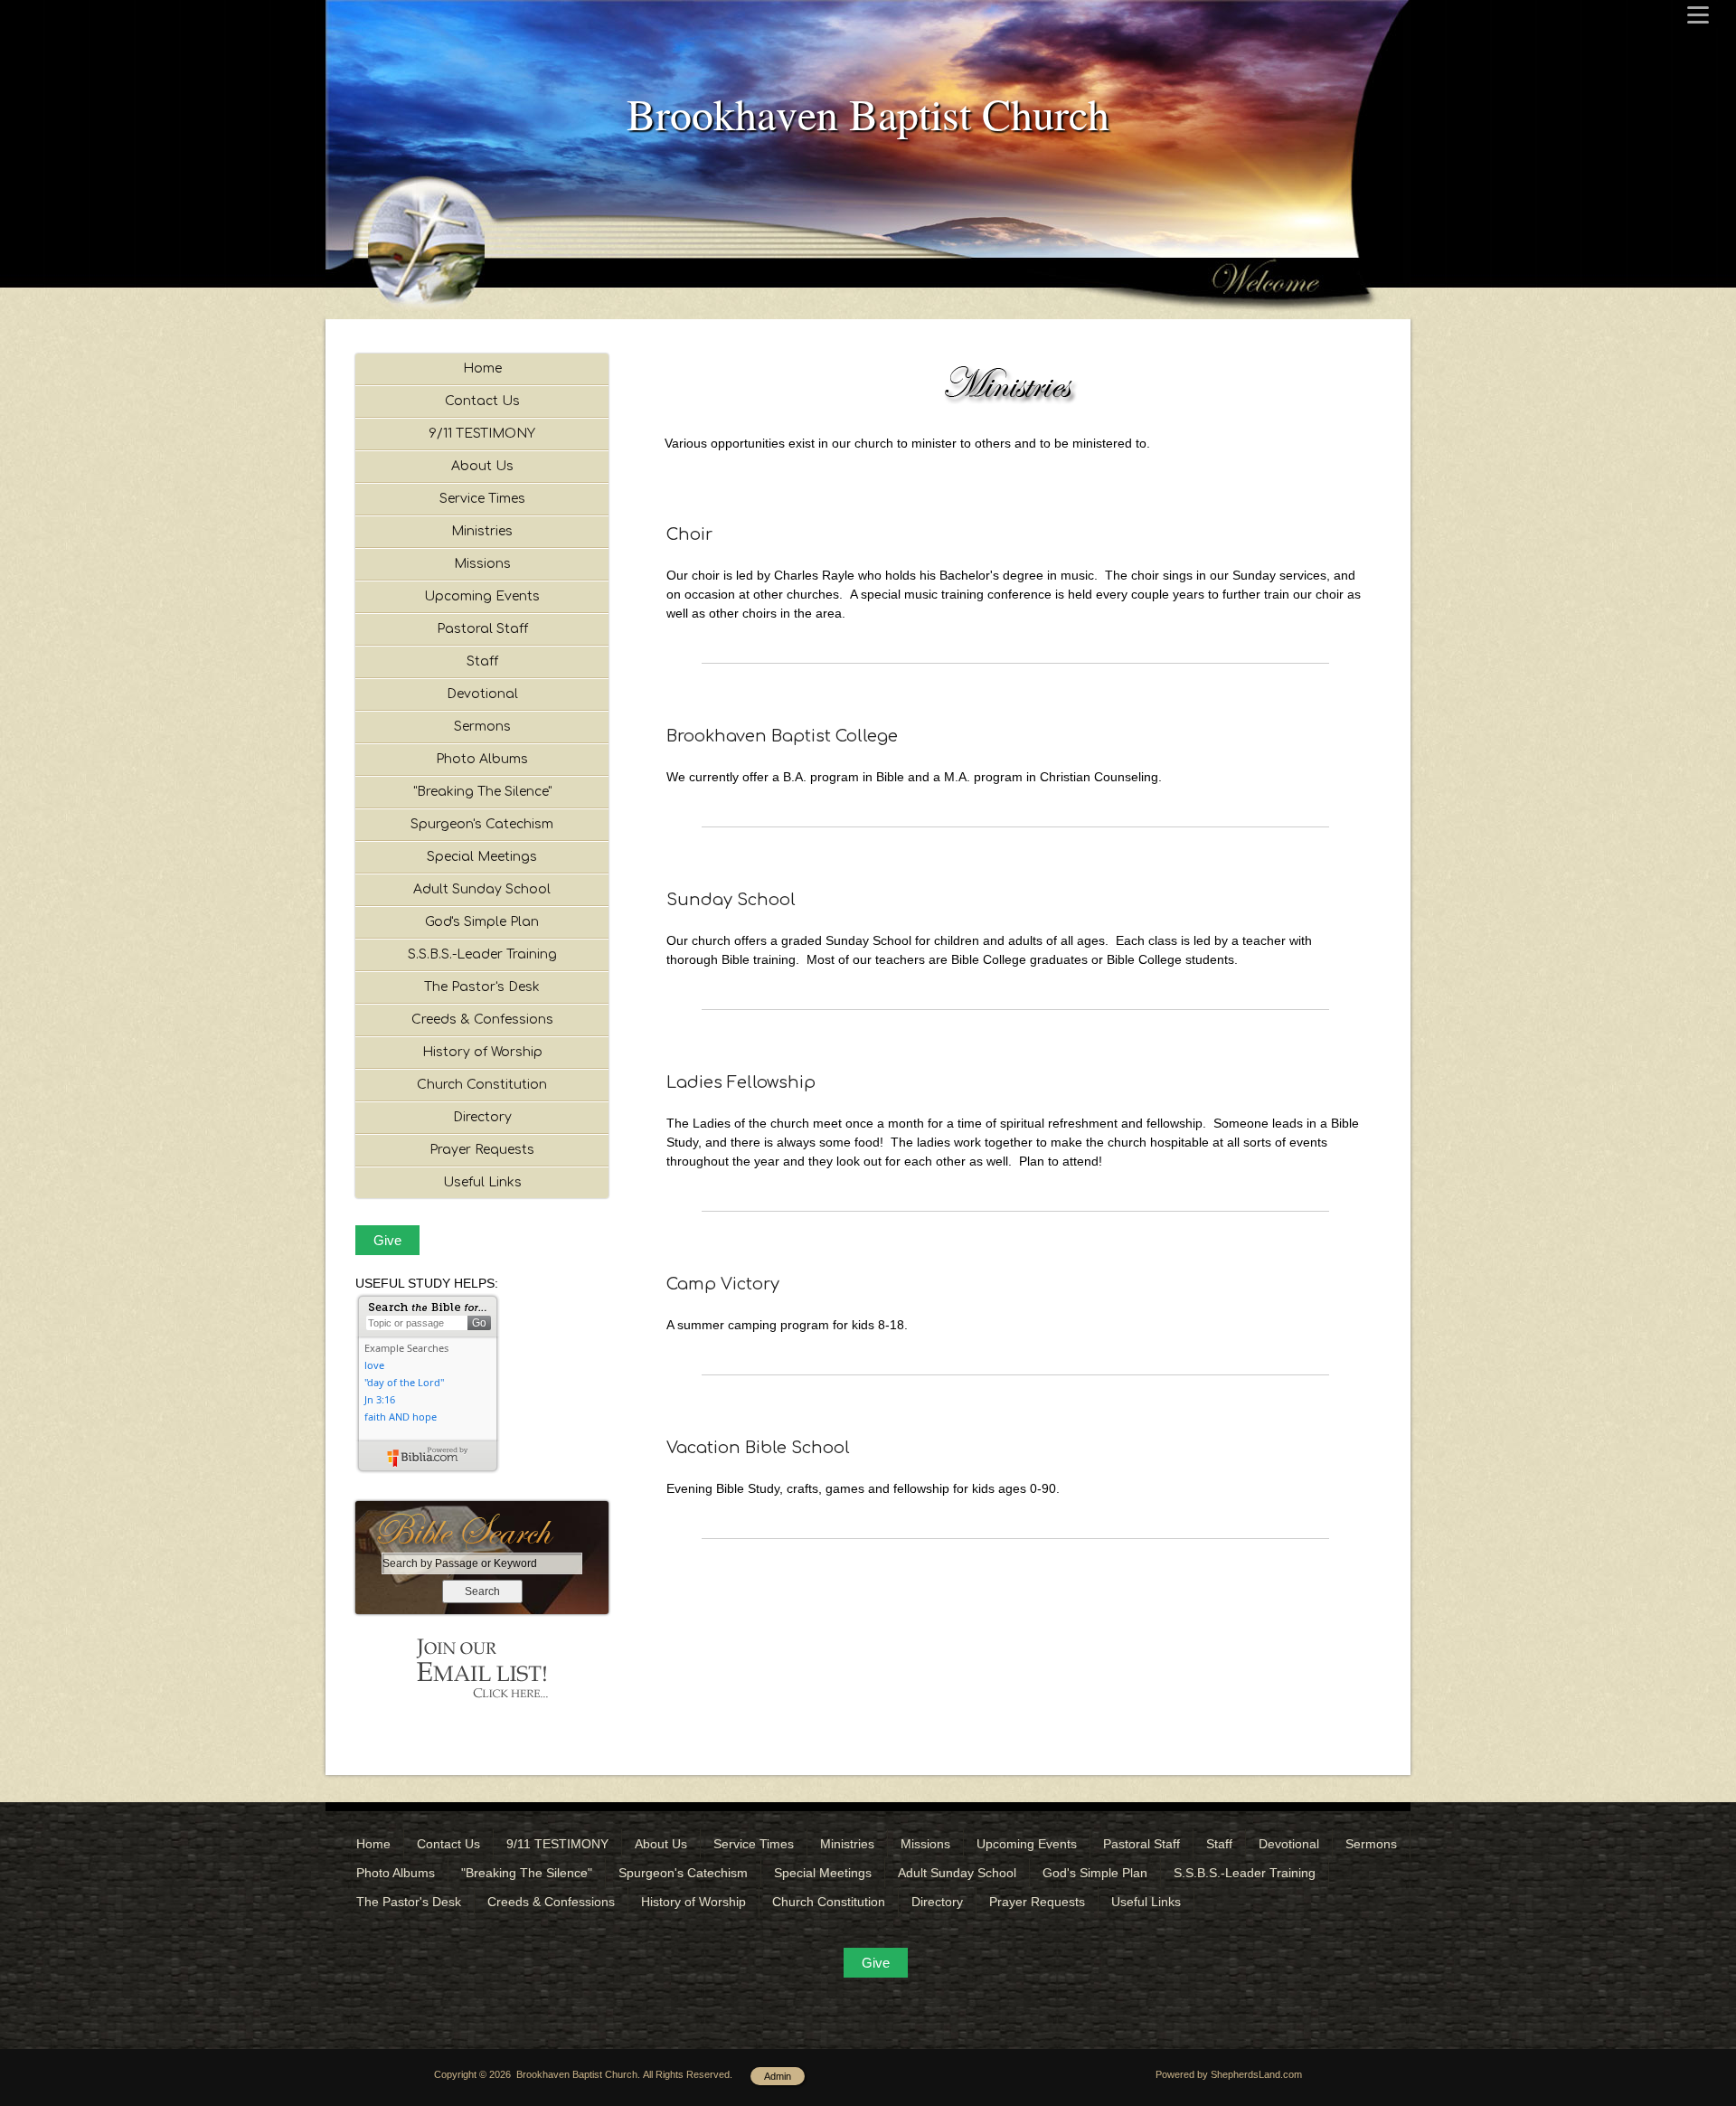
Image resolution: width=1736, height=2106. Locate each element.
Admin (778, 2076)
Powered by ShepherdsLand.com (1229, 2074)
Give (387, 1240)
